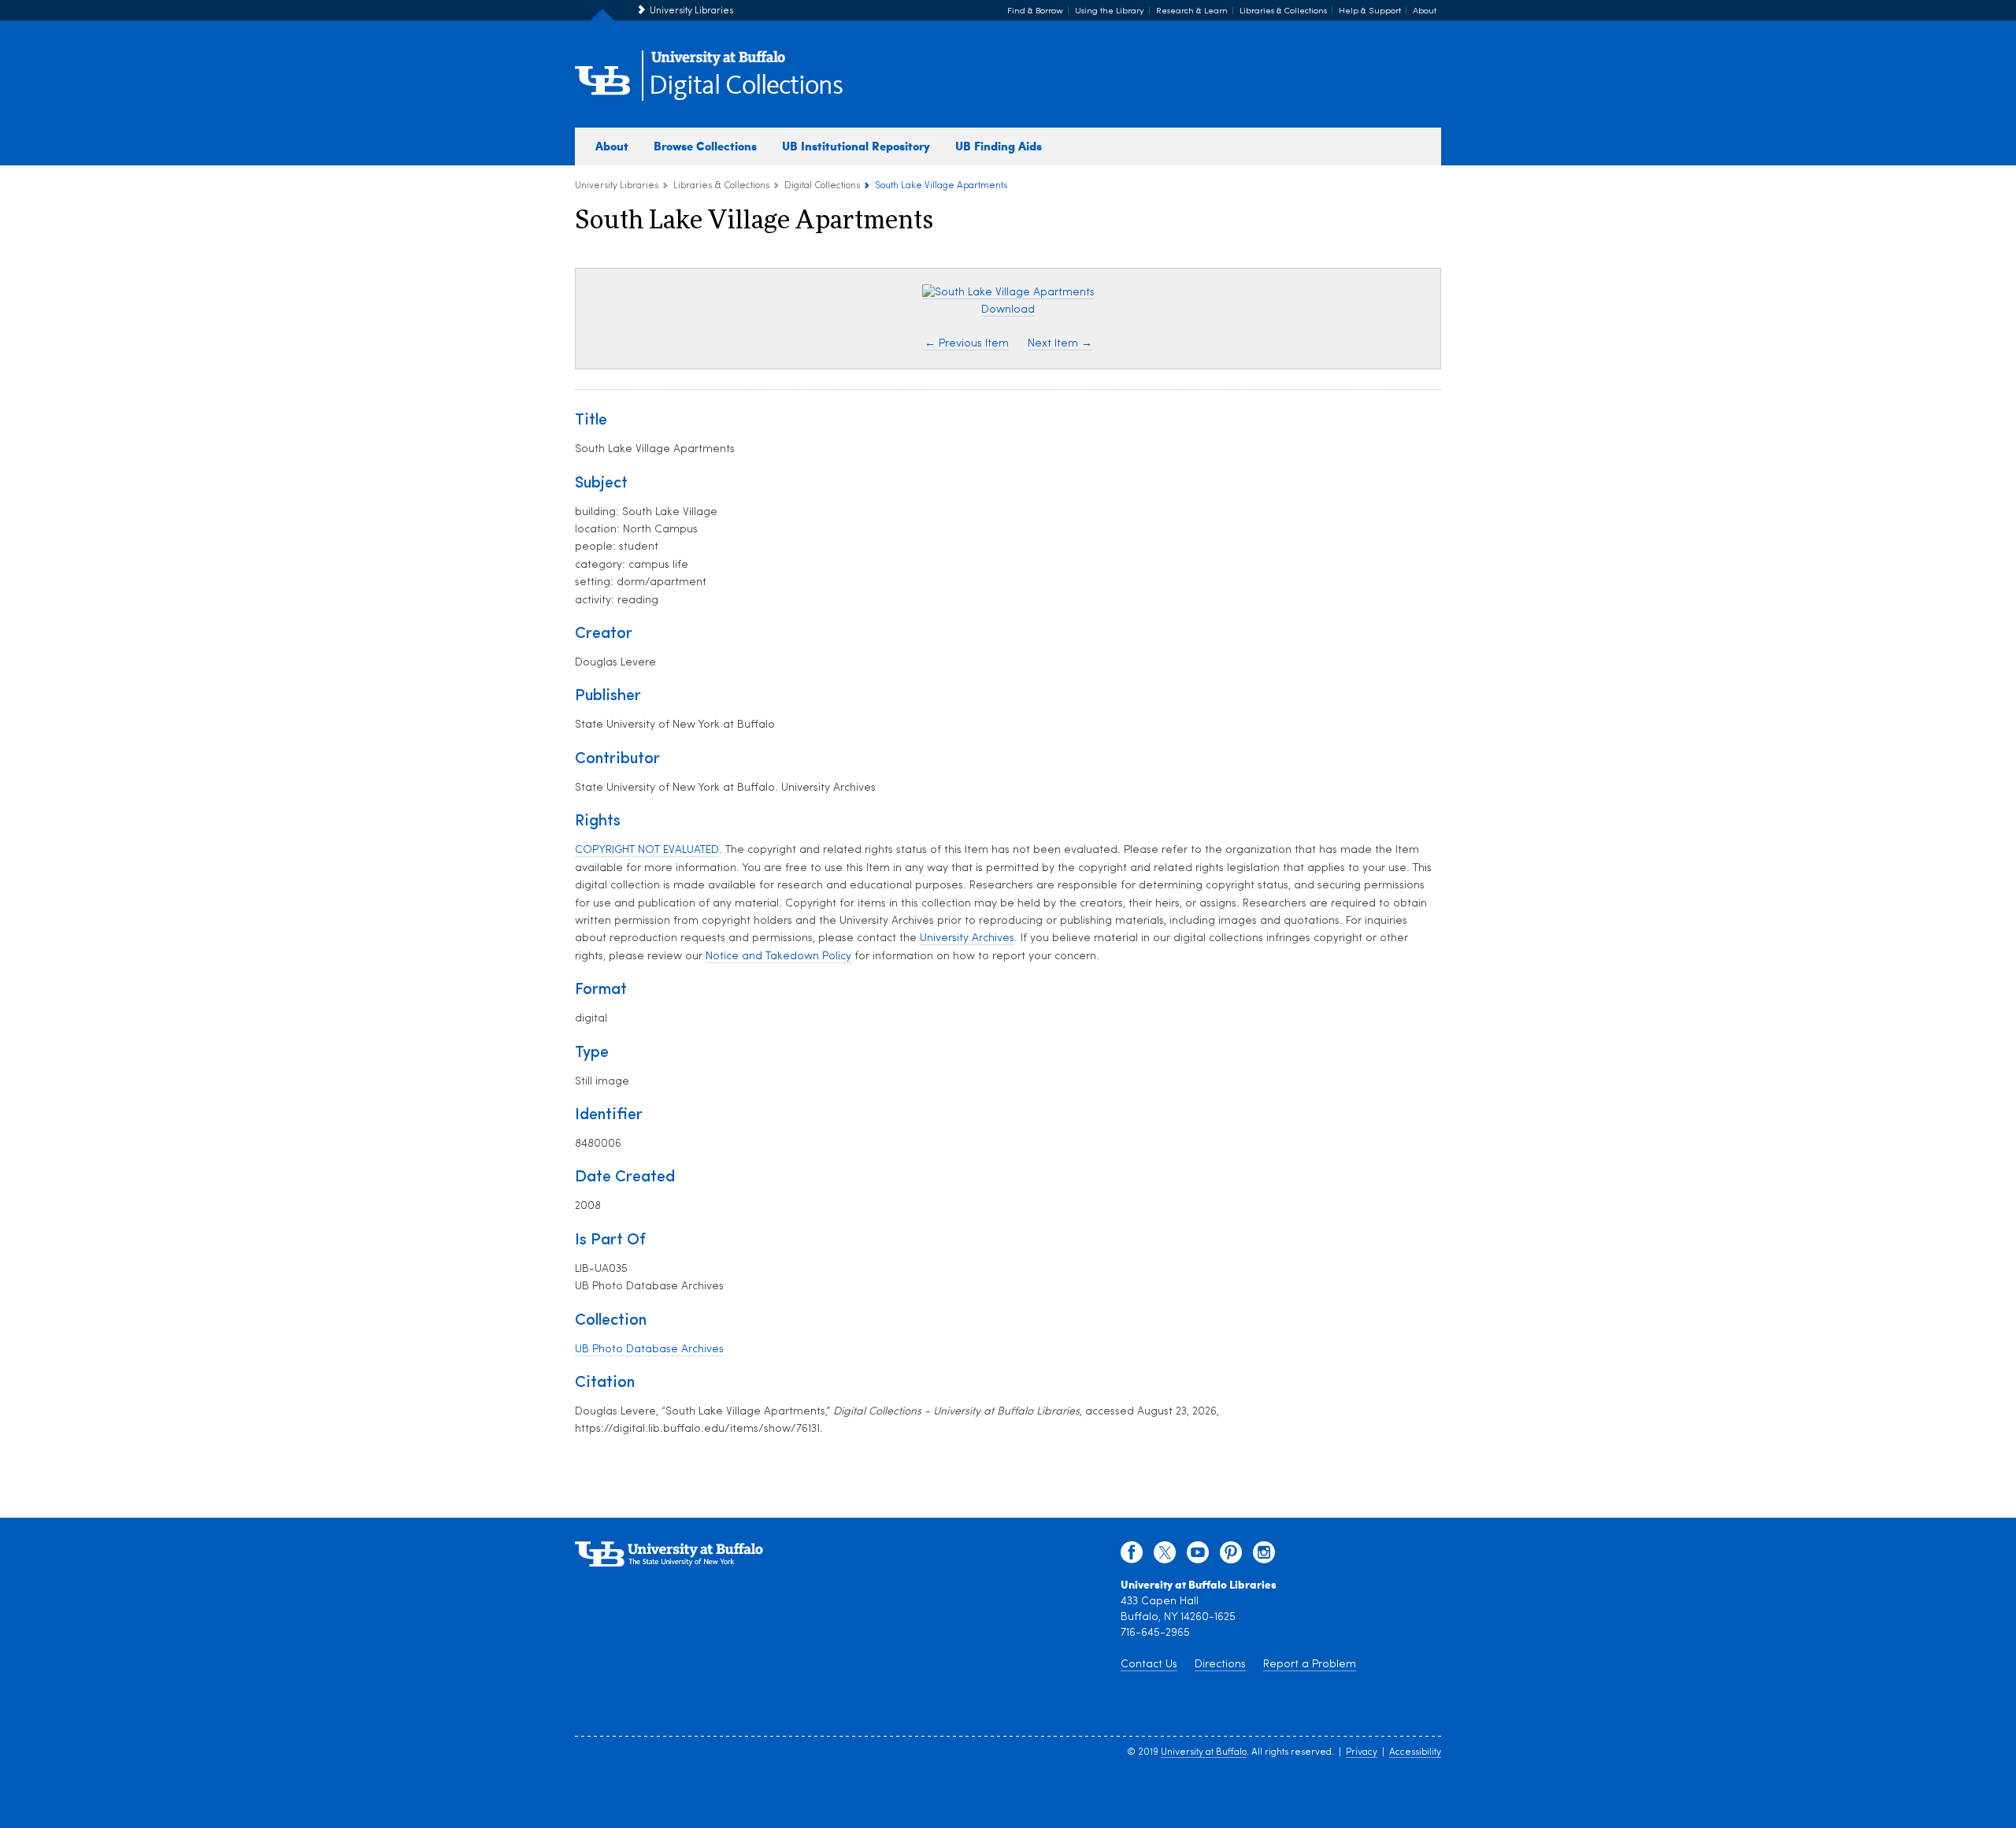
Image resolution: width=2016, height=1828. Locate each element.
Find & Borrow (1035, 11)
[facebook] (1132, 1556)
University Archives (967, 938)
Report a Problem (1310, 1665)
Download (1008, 310)
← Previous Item (967, 344)
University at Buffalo (1204, 1752)
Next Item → (1060, 344)
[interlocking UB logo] (718, 63)
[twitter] (1165, 1556)
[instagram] (1264, 1556)
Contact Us (1149, 1665)
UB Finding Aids (999, 146)
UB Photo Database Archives (649, 1350)
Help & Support (1370, 11)
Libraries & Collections (1283, 11)
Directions (1220, 1665)
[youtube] (1198, 1556)
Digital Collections (746, 86)
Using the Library (1110, 11)
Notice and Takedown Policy (778, 957)
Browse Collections (705, 146)
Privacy (1362, 1752)
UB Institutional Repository (856, 146)
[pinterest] (1231, 1556)
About (1425, 11)
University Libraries (691, 11)
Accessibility (1415, 1752)
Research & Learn (1192, 11)
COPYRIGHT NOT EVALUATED (647, 850)
